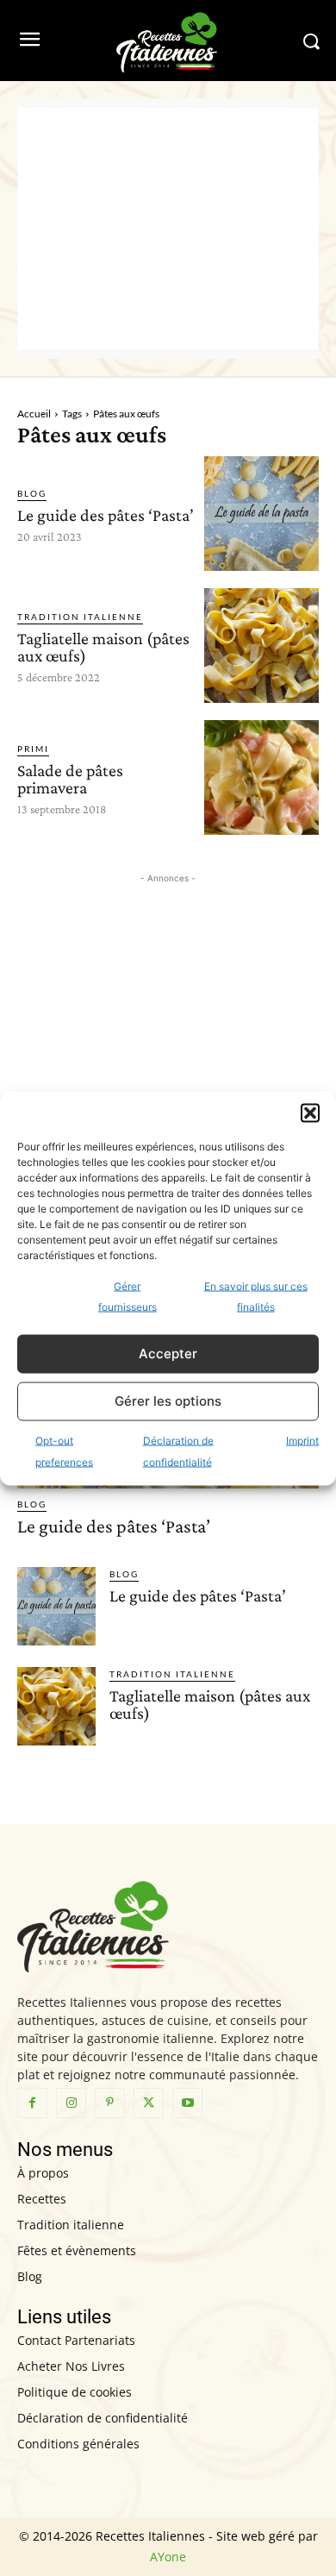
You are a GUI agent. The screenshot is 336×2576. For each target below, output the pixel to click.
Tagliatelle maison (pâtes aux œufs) (103, 647)
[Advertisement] (168, 229)
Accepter (168, 1354)
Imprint (302, 1440)
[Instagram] (71, 2103)
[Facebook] (32, 2103)
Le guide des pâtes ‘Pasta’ (106, 515)
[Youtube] (187, 2103)
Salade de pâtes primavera (70, 779)
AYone (168, 2557)
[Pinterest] (110, 2103)
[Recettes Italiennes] (168, 41)
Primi (33, 749)
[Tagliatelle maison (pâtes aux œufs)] (261, 646)
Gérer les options (168, 1401)
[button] (310, 1113)
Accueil (34, 414)
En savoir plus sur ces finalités (256, 1296)
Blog (32, 493)
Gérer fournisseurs (128, 1296)
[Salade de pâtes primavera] (261, 777)
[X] (149, 2103)
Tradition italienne (80, 617)
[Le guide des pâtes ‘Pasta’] (261, 514)
